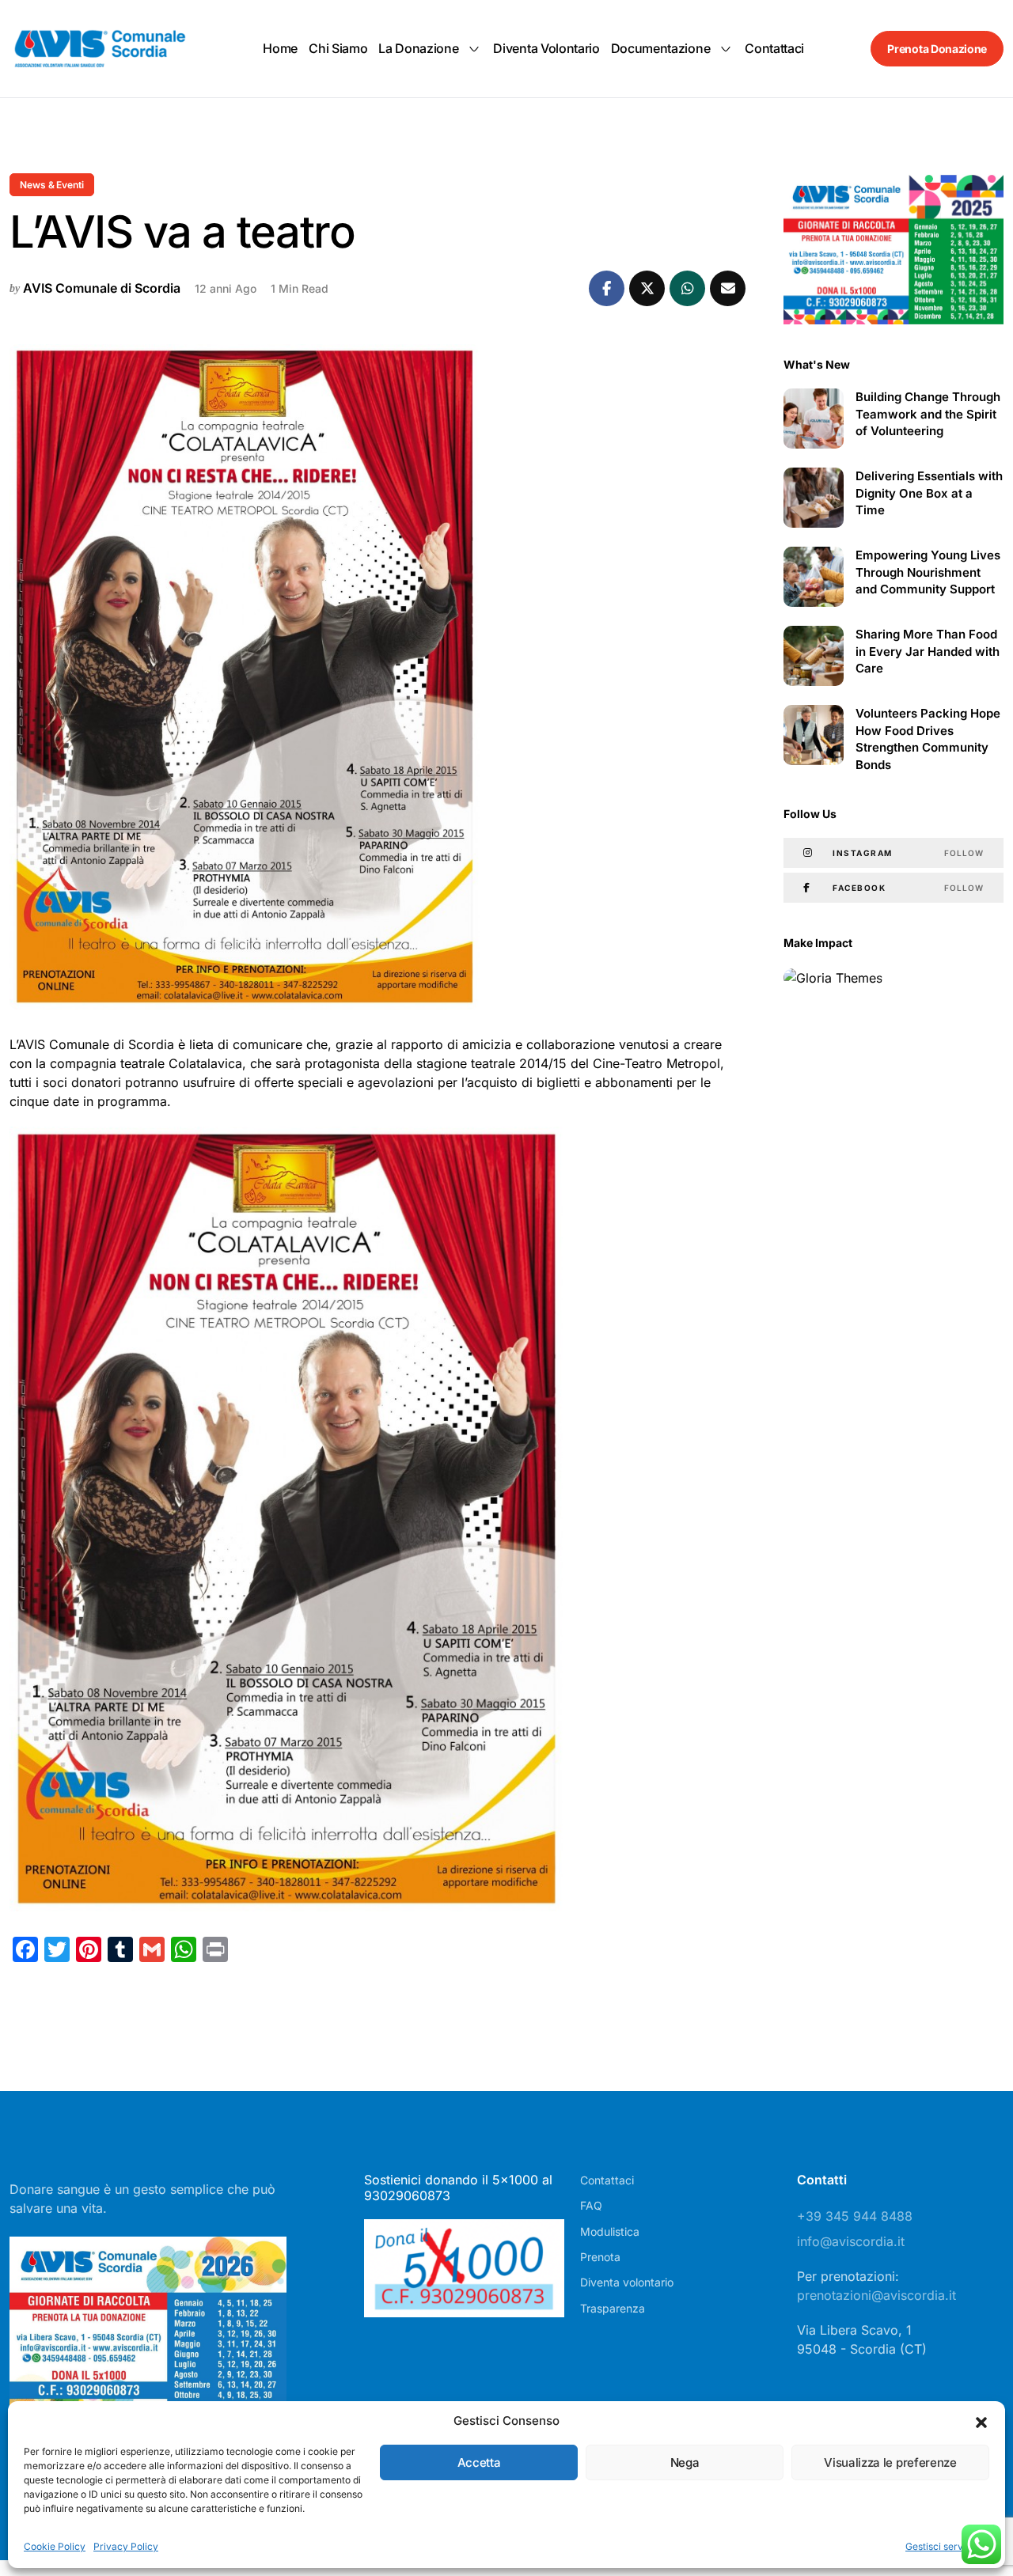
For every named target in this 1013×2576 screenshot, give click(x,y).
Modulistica (610, 2231)
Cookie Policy (55, 2546)
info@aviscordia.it (851, 2241)
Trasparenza (613, 2308)
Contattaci (774, 48)
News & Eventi (52, 185)
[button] (981, 2421)
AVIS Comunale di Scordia (102, 288)
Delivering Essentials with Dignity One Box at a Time (929, 493)
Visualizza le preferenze (890, 2462)
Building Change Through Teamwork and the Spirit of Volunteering (928, 414)
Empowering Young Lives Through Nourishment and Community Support (928, 572)
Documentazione (661, 48)
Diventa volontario (546, 48)
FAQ (591, 2205)
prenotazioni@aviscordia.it (876, 2295)
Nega (685, 2462)
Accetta (479, 2462)
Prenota (600, 2257)
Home (280, 48)
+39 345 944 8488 (855, 2216)
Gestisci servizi (939, 2546)
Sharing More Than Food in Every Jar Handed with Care (928, 652)
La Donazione (418, 48)
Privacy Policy (126, 2546)
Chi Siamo (338, 48)
